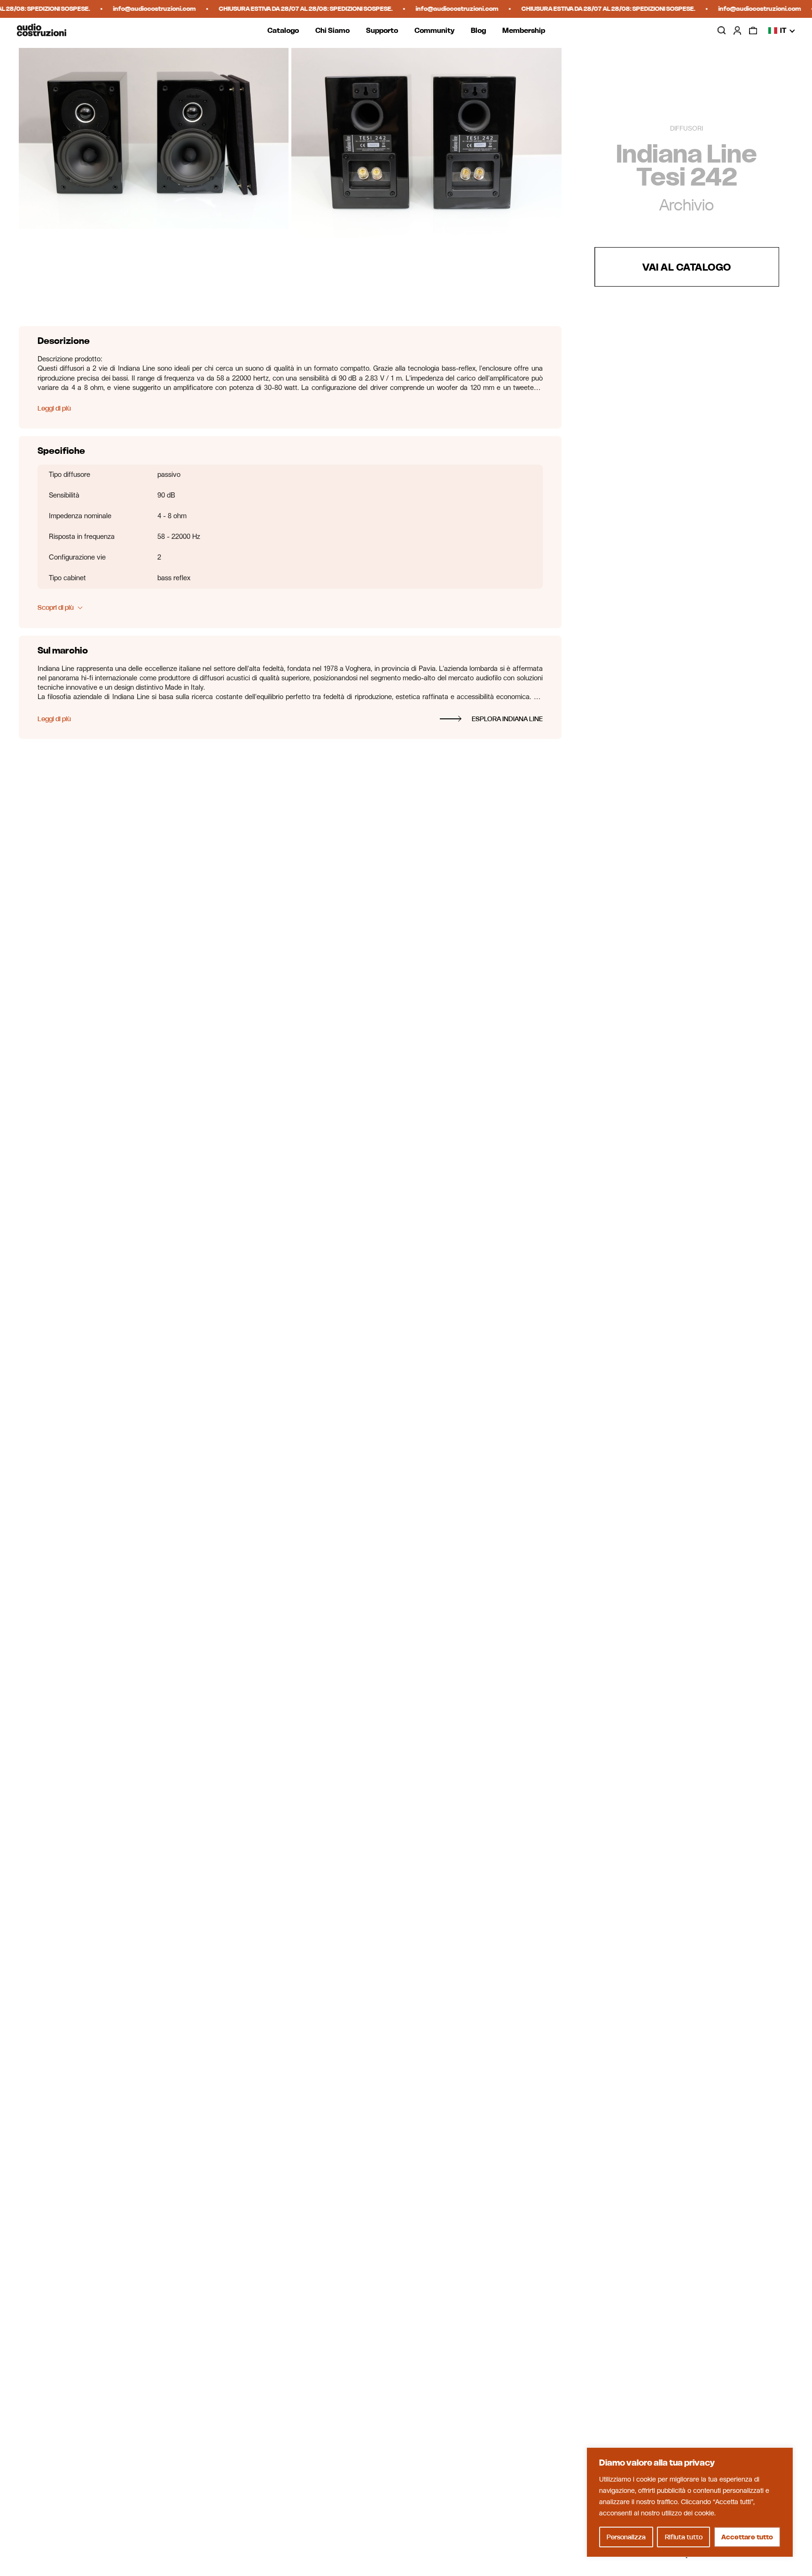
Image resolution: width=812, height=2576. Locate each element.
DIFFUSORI (687, 129)
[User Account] (737, 30)
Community (434, 30)
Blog (478, 30)
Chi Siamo (332, 30)
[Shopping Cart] (753, 30)
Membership (524, 30)
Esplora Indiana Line (507, 719)
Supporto (382, 30)
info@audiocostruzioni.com (138, 9)
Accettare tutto (747, 2537)
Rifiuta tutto (684, 2537)
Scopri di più (56, 607)
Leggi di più (54, 408)
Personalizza (626, 2537)
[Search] (722, 31)
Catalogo (283, 30)
